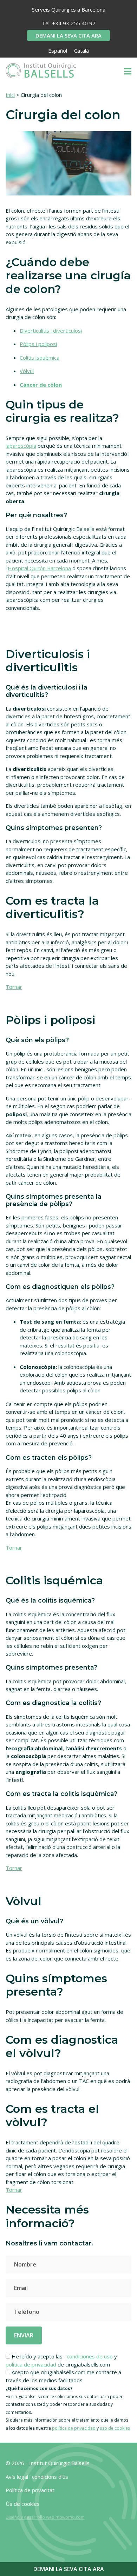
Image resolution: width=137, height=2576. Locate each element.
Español (58, 51)
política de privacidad (31, 2364)
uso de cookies (115, 2428)
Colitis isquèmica (40, 358)
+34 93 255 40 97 (74, 23)
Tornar (14, 987)
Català (81, 51)
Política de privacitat (30, 2490)
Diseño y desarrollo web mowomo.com (45, 2517)
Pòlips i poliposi (38, 344)
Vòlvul (27, 371)
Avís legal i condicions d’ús (37, 2477)
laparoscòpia (21, 446)
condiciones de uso (90, 2356)
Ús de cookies (23, 2504)
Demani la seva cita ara (68, 35)
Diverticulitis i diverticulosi (51, 331)
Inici (10, 95)
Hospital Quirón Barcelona (39, 568)
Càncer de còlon (41, 385)
